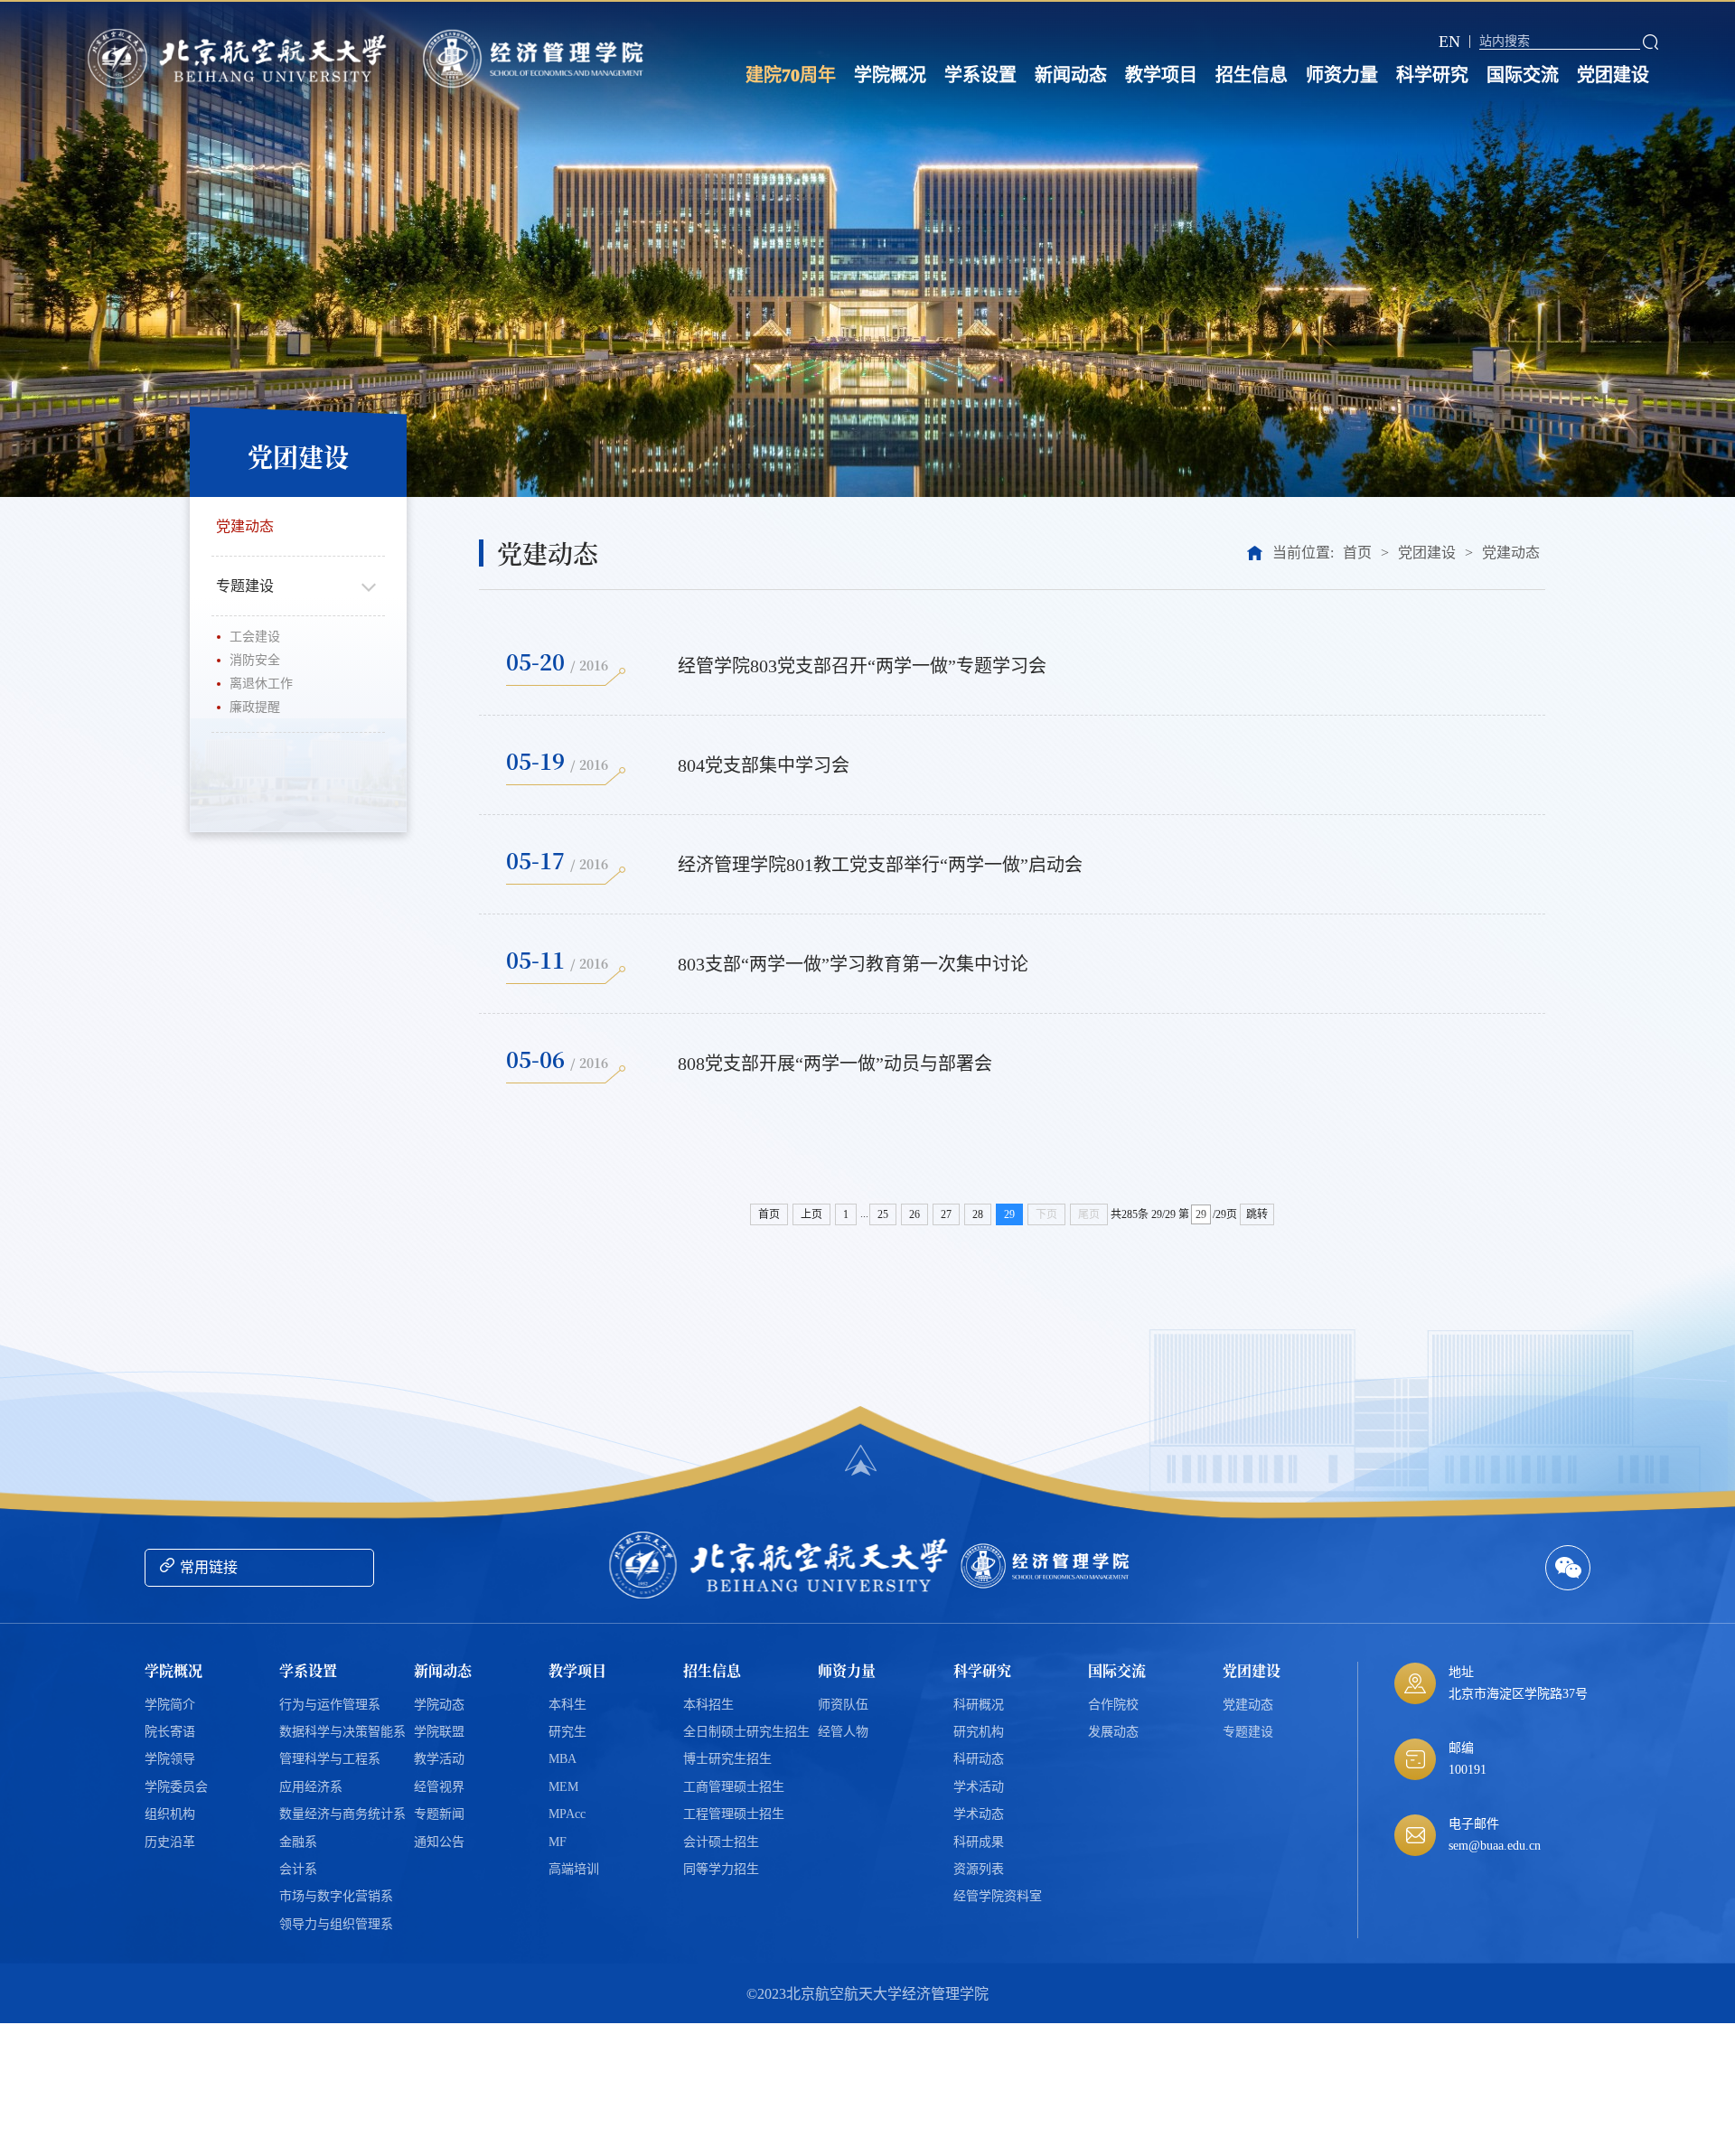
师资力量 (1342, 75)
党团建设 (1613, 75)
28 (978, 1214)
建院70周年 (791, 75)
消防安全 (255, 660)
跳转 (1257, 1214)
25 (883, 1214)
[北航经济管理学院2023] (537, 59)
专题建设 (245, 586)
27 (946, 1214)
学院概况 (890, 75)
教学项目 (1161, 75)
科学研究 (1432, 75)
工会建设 (255, 637)
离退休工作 (261, 684)
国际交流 (1523, 75)
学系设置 (980, 75)
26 (914, 1214)
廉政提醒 (255, 707)
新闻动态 (1071, 75)
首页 (1357, 553)
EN (1449, 42)
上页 (811, 1214)
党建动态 (245, 526)
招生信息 (1252, 75)
